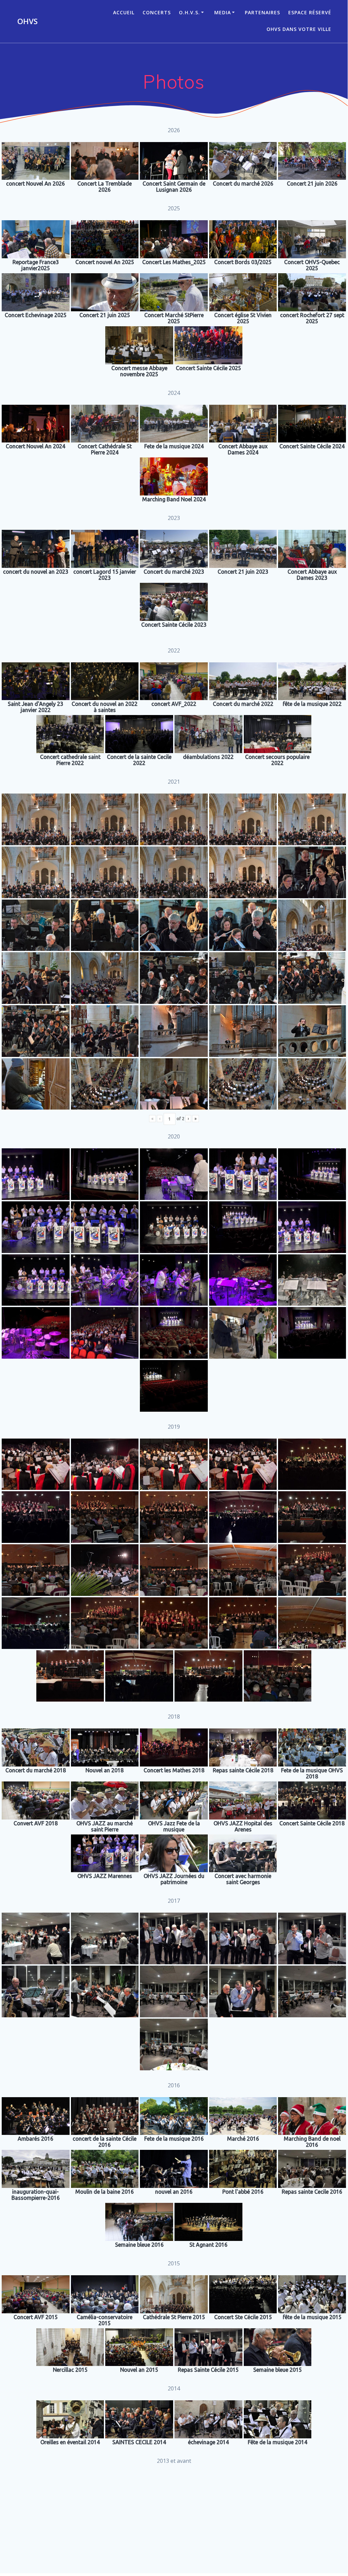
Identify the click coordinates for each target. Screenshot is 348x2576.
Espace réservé (310, 12)
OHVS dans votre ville (299, 29)
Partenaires (262, 12)
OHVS (28, 21)
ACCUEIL (124, 12)
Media (223, 12)
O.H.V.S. (189, 12)
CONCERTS (157, 12)
